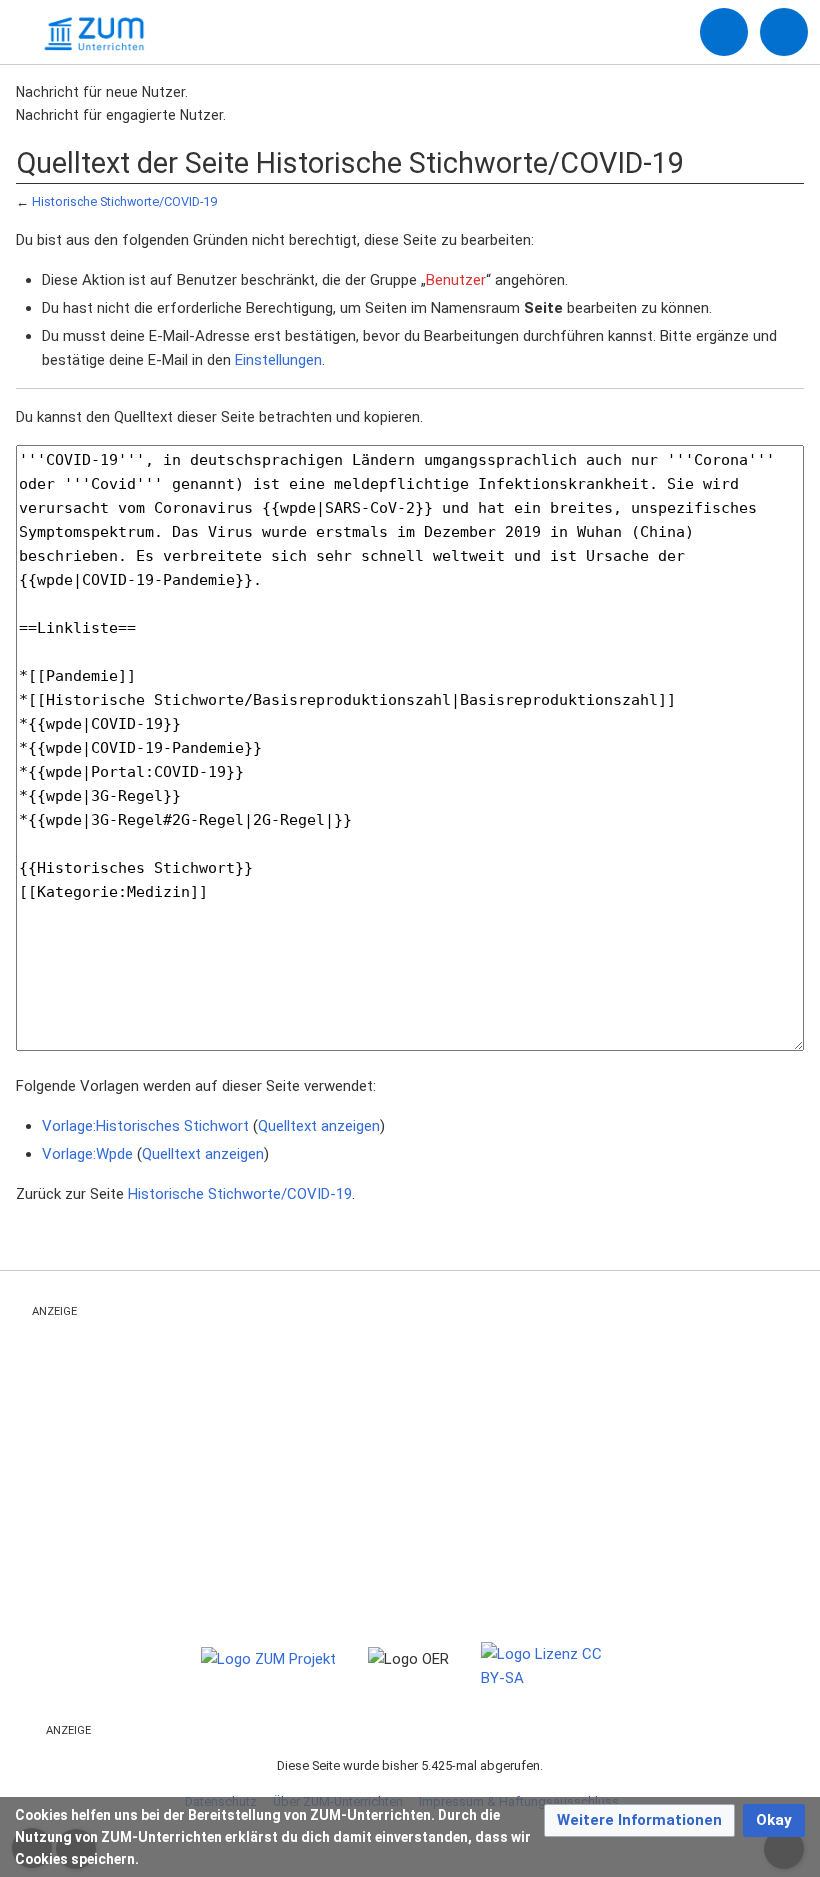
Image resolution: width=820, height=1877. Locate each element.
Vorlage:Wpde (87, 1154)
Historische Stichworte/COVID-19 (124, 201)
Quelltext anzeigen (319, 1126)
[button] (639, 1820)
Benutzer (456, 280)
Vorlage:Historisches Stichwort (145, 1126)
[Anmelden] (724, 32)
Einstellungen (278, 360)
